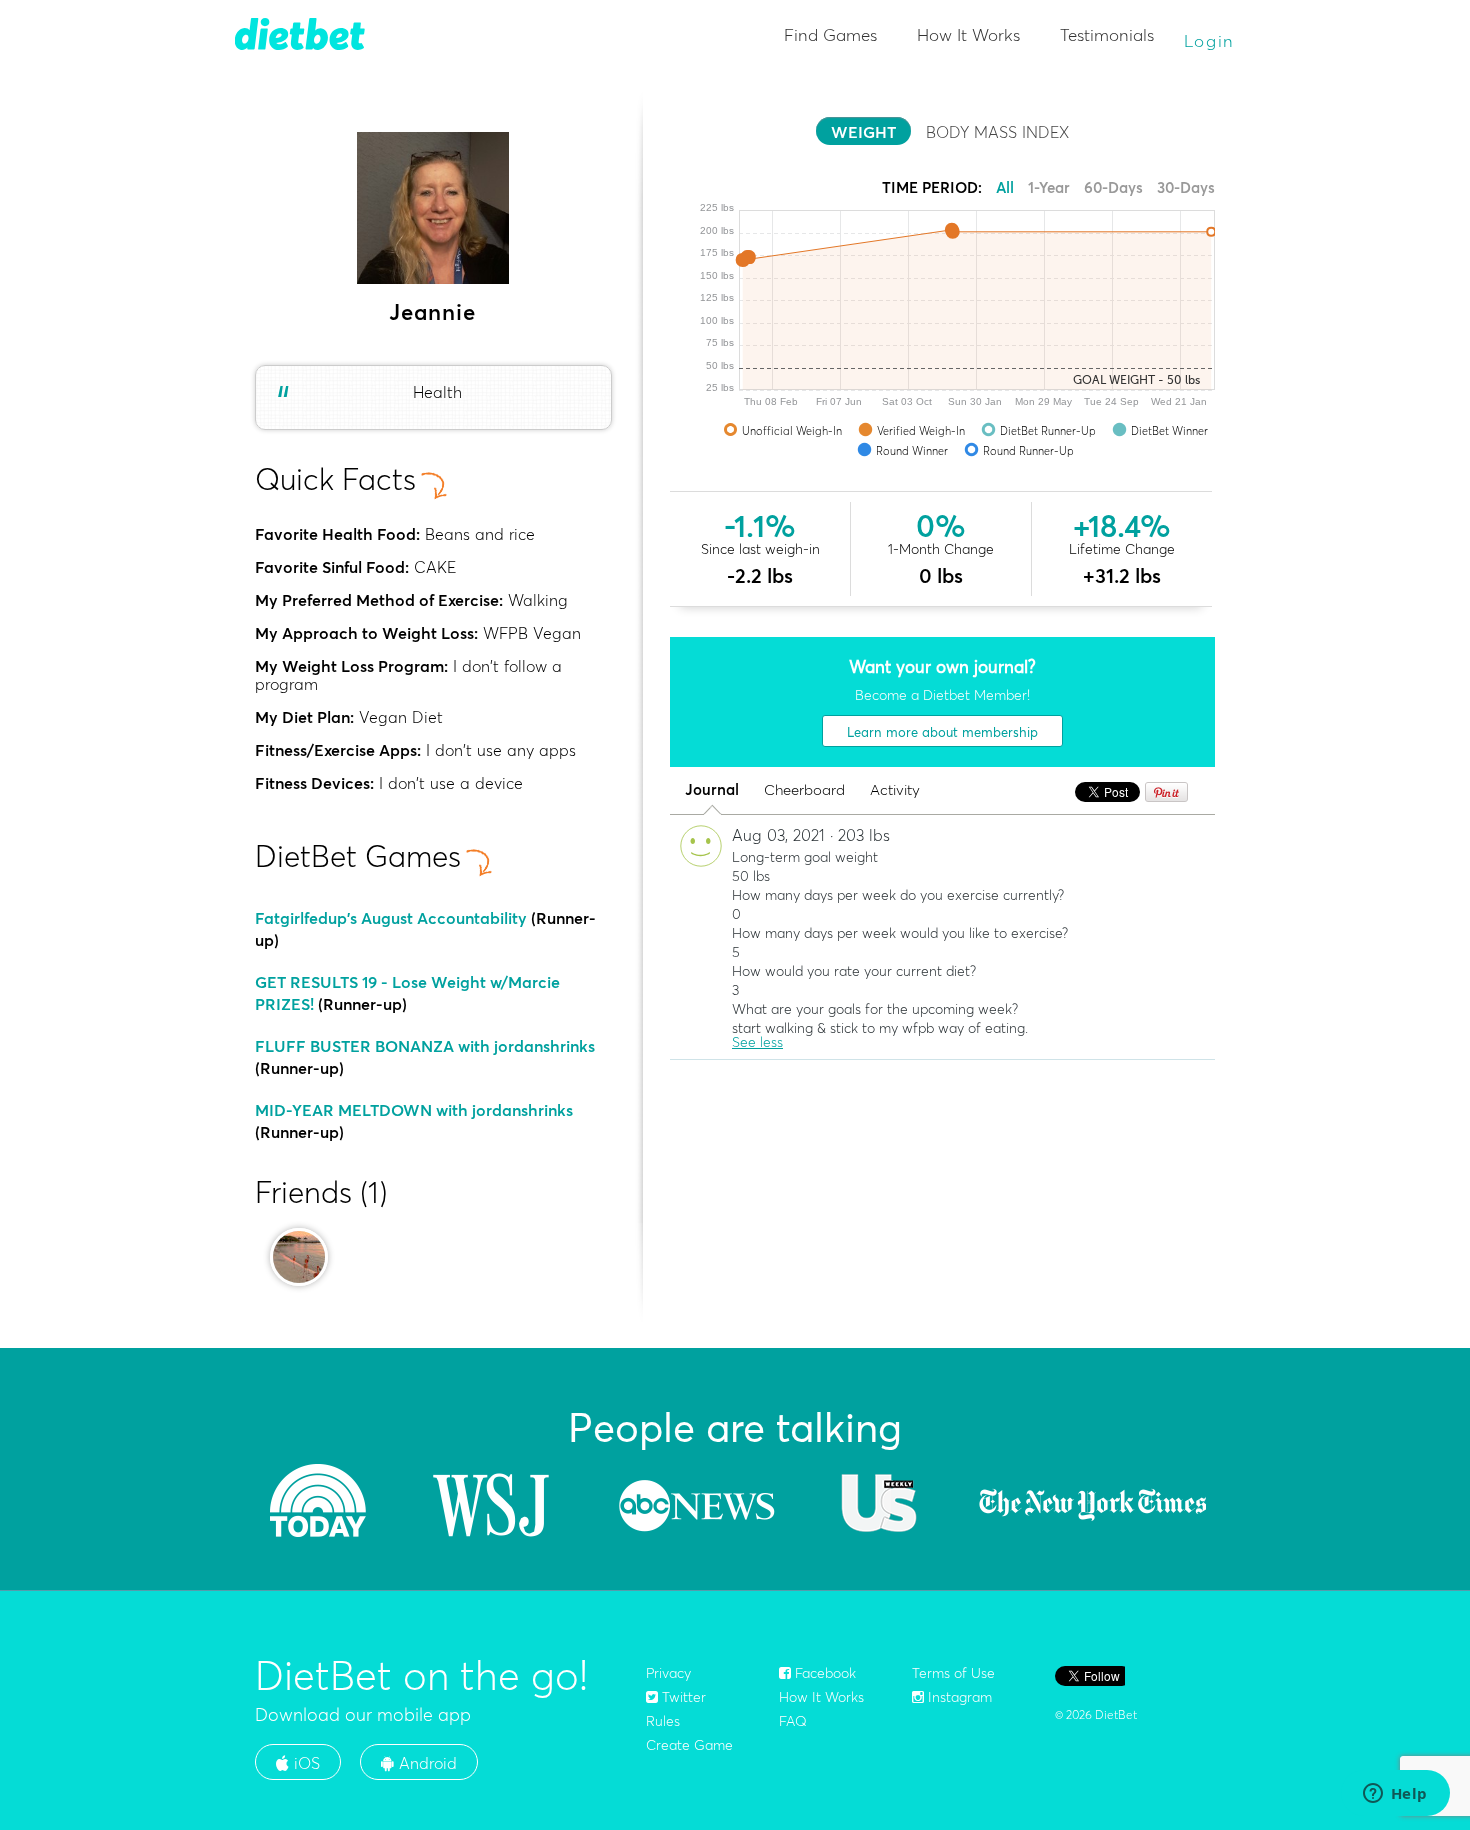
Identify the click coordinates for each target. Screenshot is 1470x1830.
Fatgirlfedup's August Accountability (391, 918)
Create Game (689, 1745)
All (1005, 187)
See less (757, 1042)
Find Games (830, 34)
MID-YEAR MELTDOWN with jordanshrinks (414, 1110)
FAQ (793, 1721)
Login (1210, 40)
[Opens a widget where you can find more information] (1395, 1795)
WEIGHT (863, 132)
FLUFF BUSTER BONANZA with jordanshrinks (425, 1046)
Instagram (958, 1697)
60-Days (1113, 187)
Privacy (668, 1673)
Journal (712, 790)
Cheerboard (804, 790)
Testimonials (1107, 34)
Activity (895, 790)
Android (425, 1763)
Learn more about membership (942, 732)
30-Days (1186, 187)
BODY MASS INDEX (997, 132)
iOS (304, 1763)
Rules (663, 1721)
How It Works (968, 34)
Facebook (823, 1673)
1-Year (1049, 187)
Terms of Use (953, 1673)
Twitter (682, 1697)
